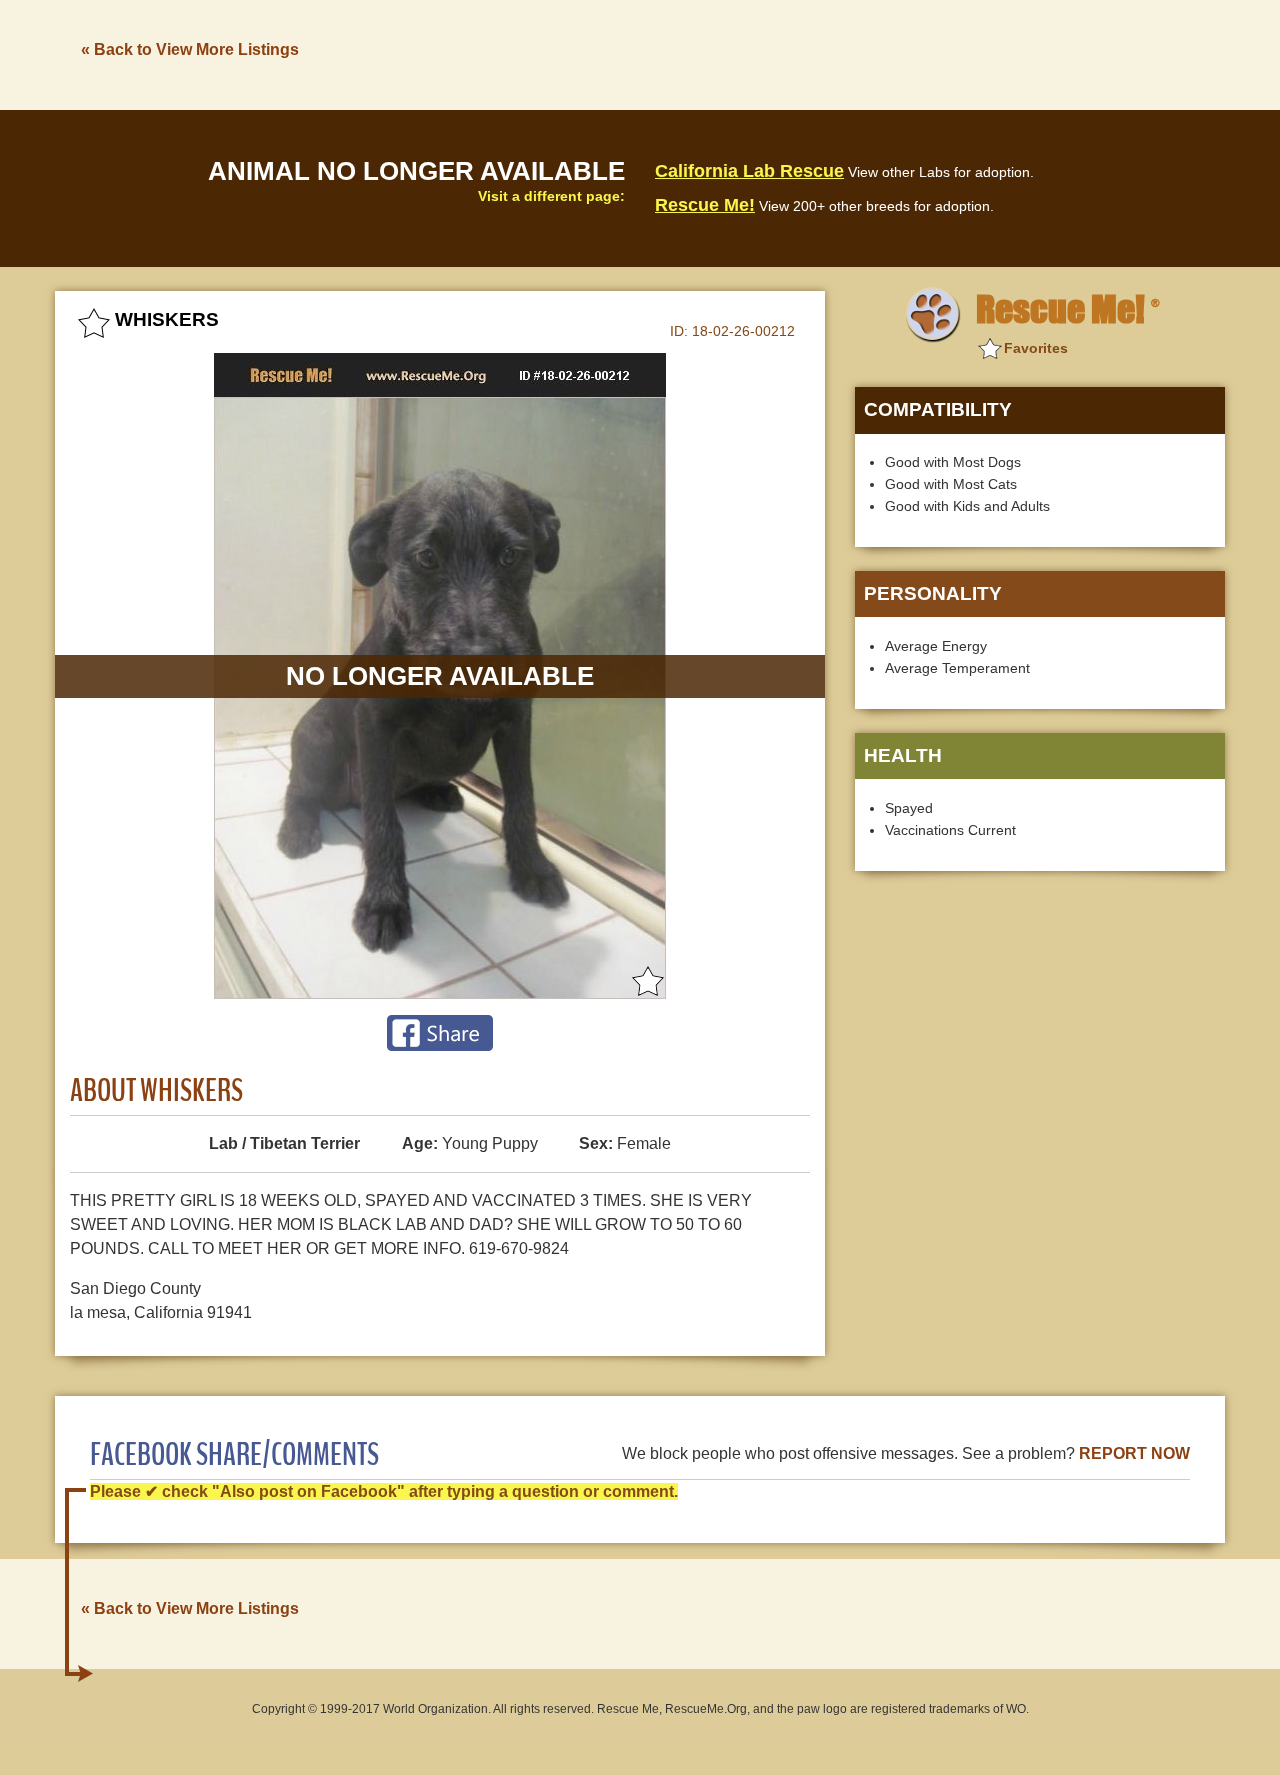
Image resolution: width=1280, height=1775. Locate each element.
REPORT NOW (1134, 1453)
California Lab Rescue (749, 171)
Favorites (1036, 348)
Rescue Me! (705, 205)
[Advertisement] (861, 53)
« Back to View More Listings (190, 49)
